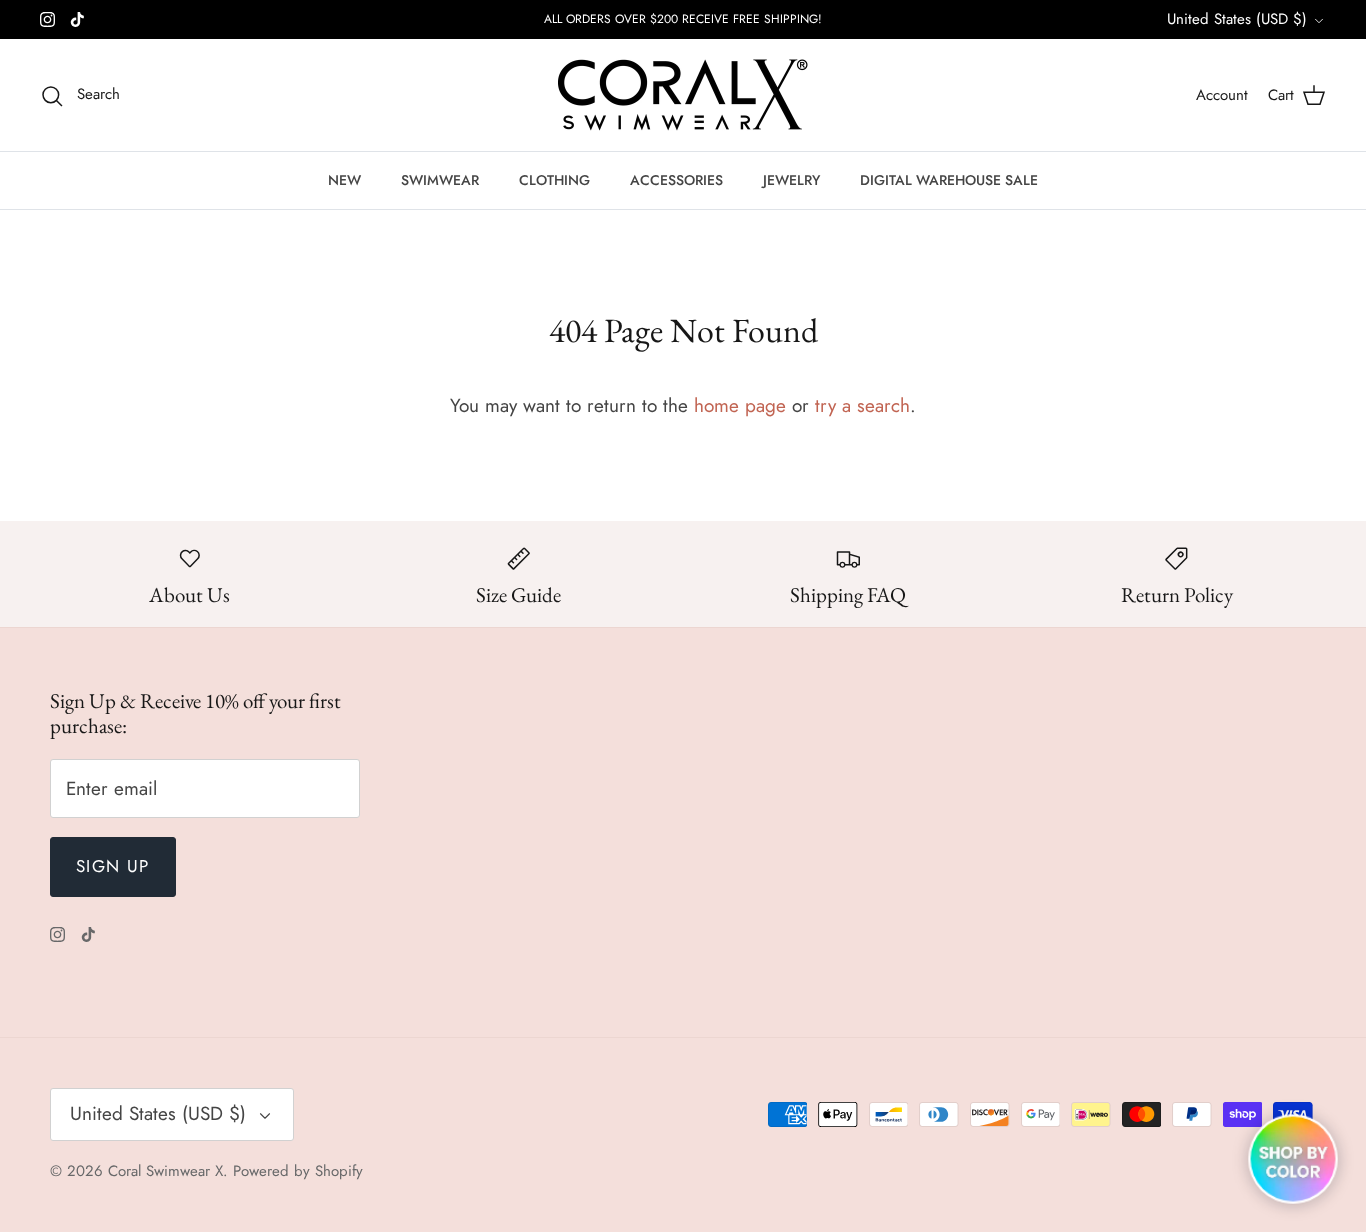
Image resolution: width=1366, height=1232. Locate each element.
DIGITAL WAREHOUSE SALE (949, 180)
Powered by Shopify (298, 1171)
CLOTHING (554, 180)
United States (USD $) (1237, 19)
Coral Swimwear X (165, 1171)
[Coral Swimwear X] (683, 95)
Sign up (113, 866)
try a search (862, 405)
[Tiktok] (77, 19)
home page (740, 405)
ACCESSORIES (676, 180)
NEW (344, 180)
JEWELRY (791, 180)
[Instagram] (47, 19)
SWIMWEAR (440, 180)
